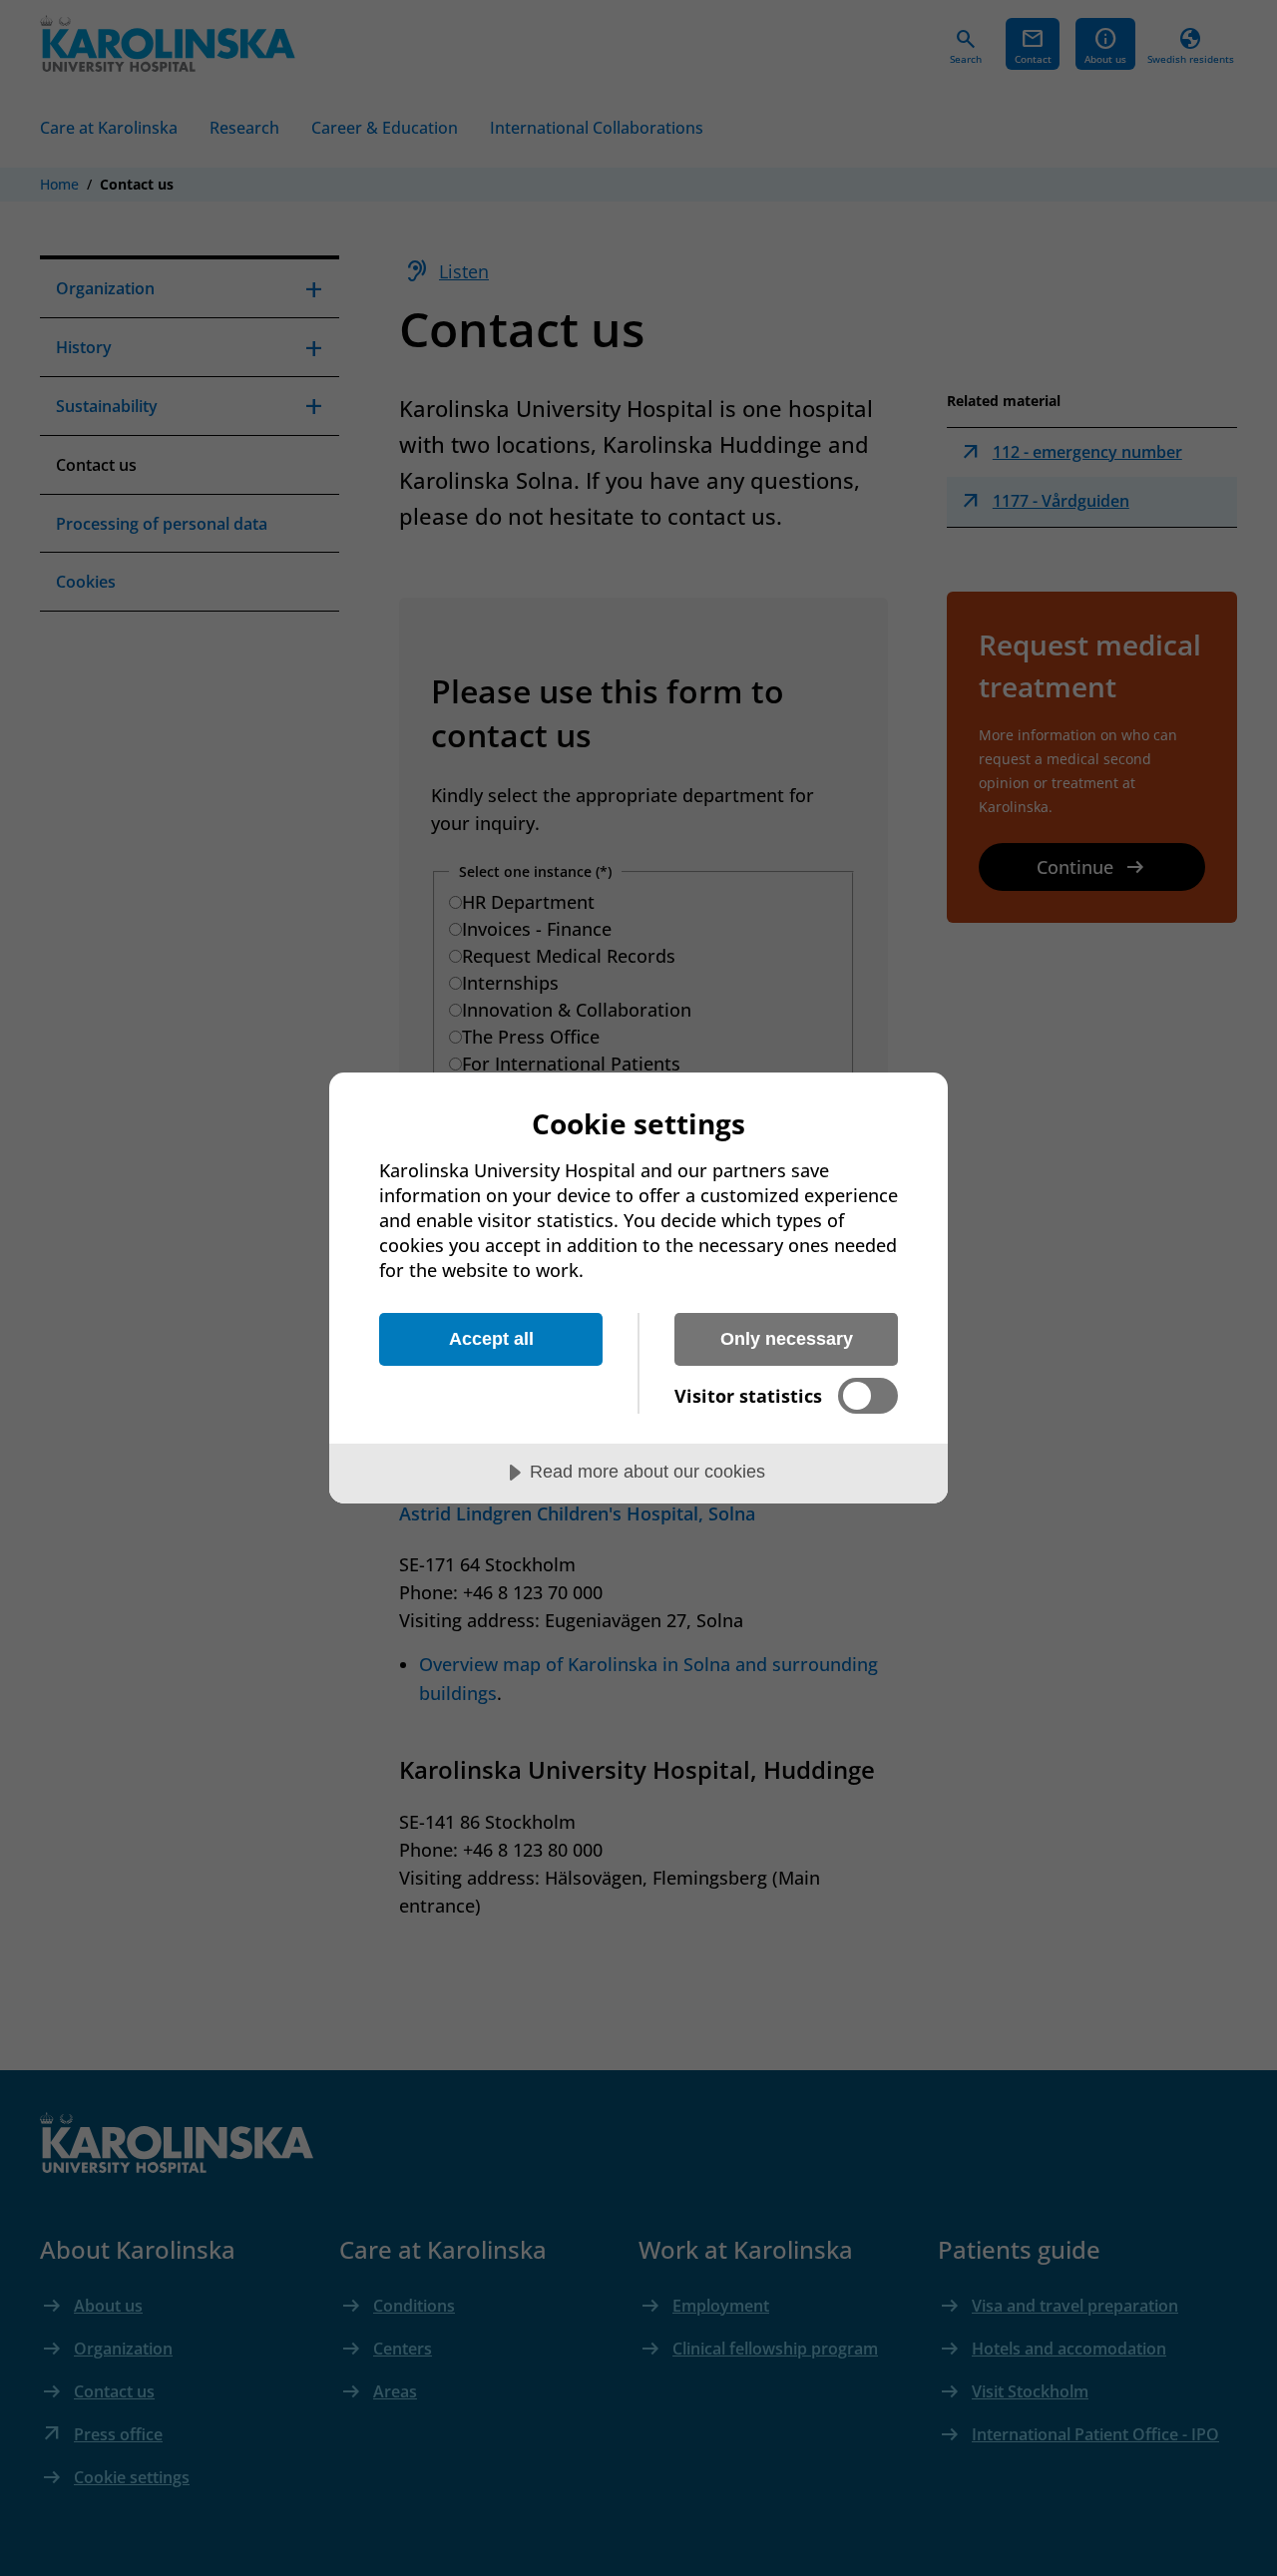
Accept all (491, 1339)
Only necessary (787, 1339)
